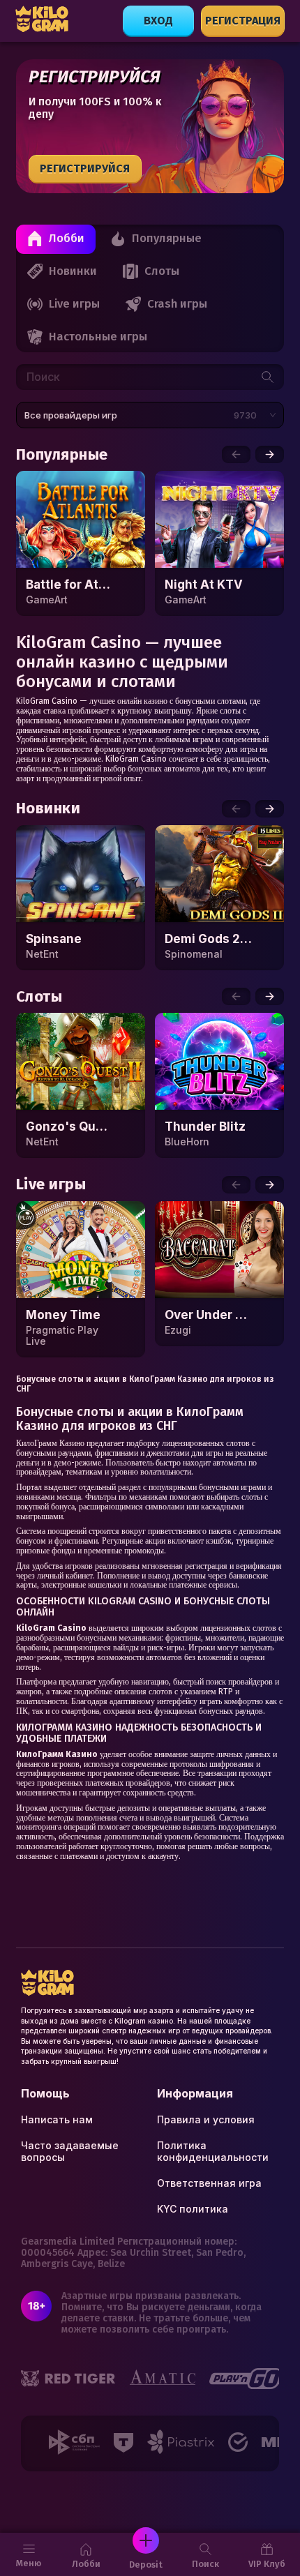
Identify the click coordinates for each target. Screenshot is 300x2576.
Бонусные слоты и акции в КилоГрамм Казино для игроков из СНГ (145, 1384)
